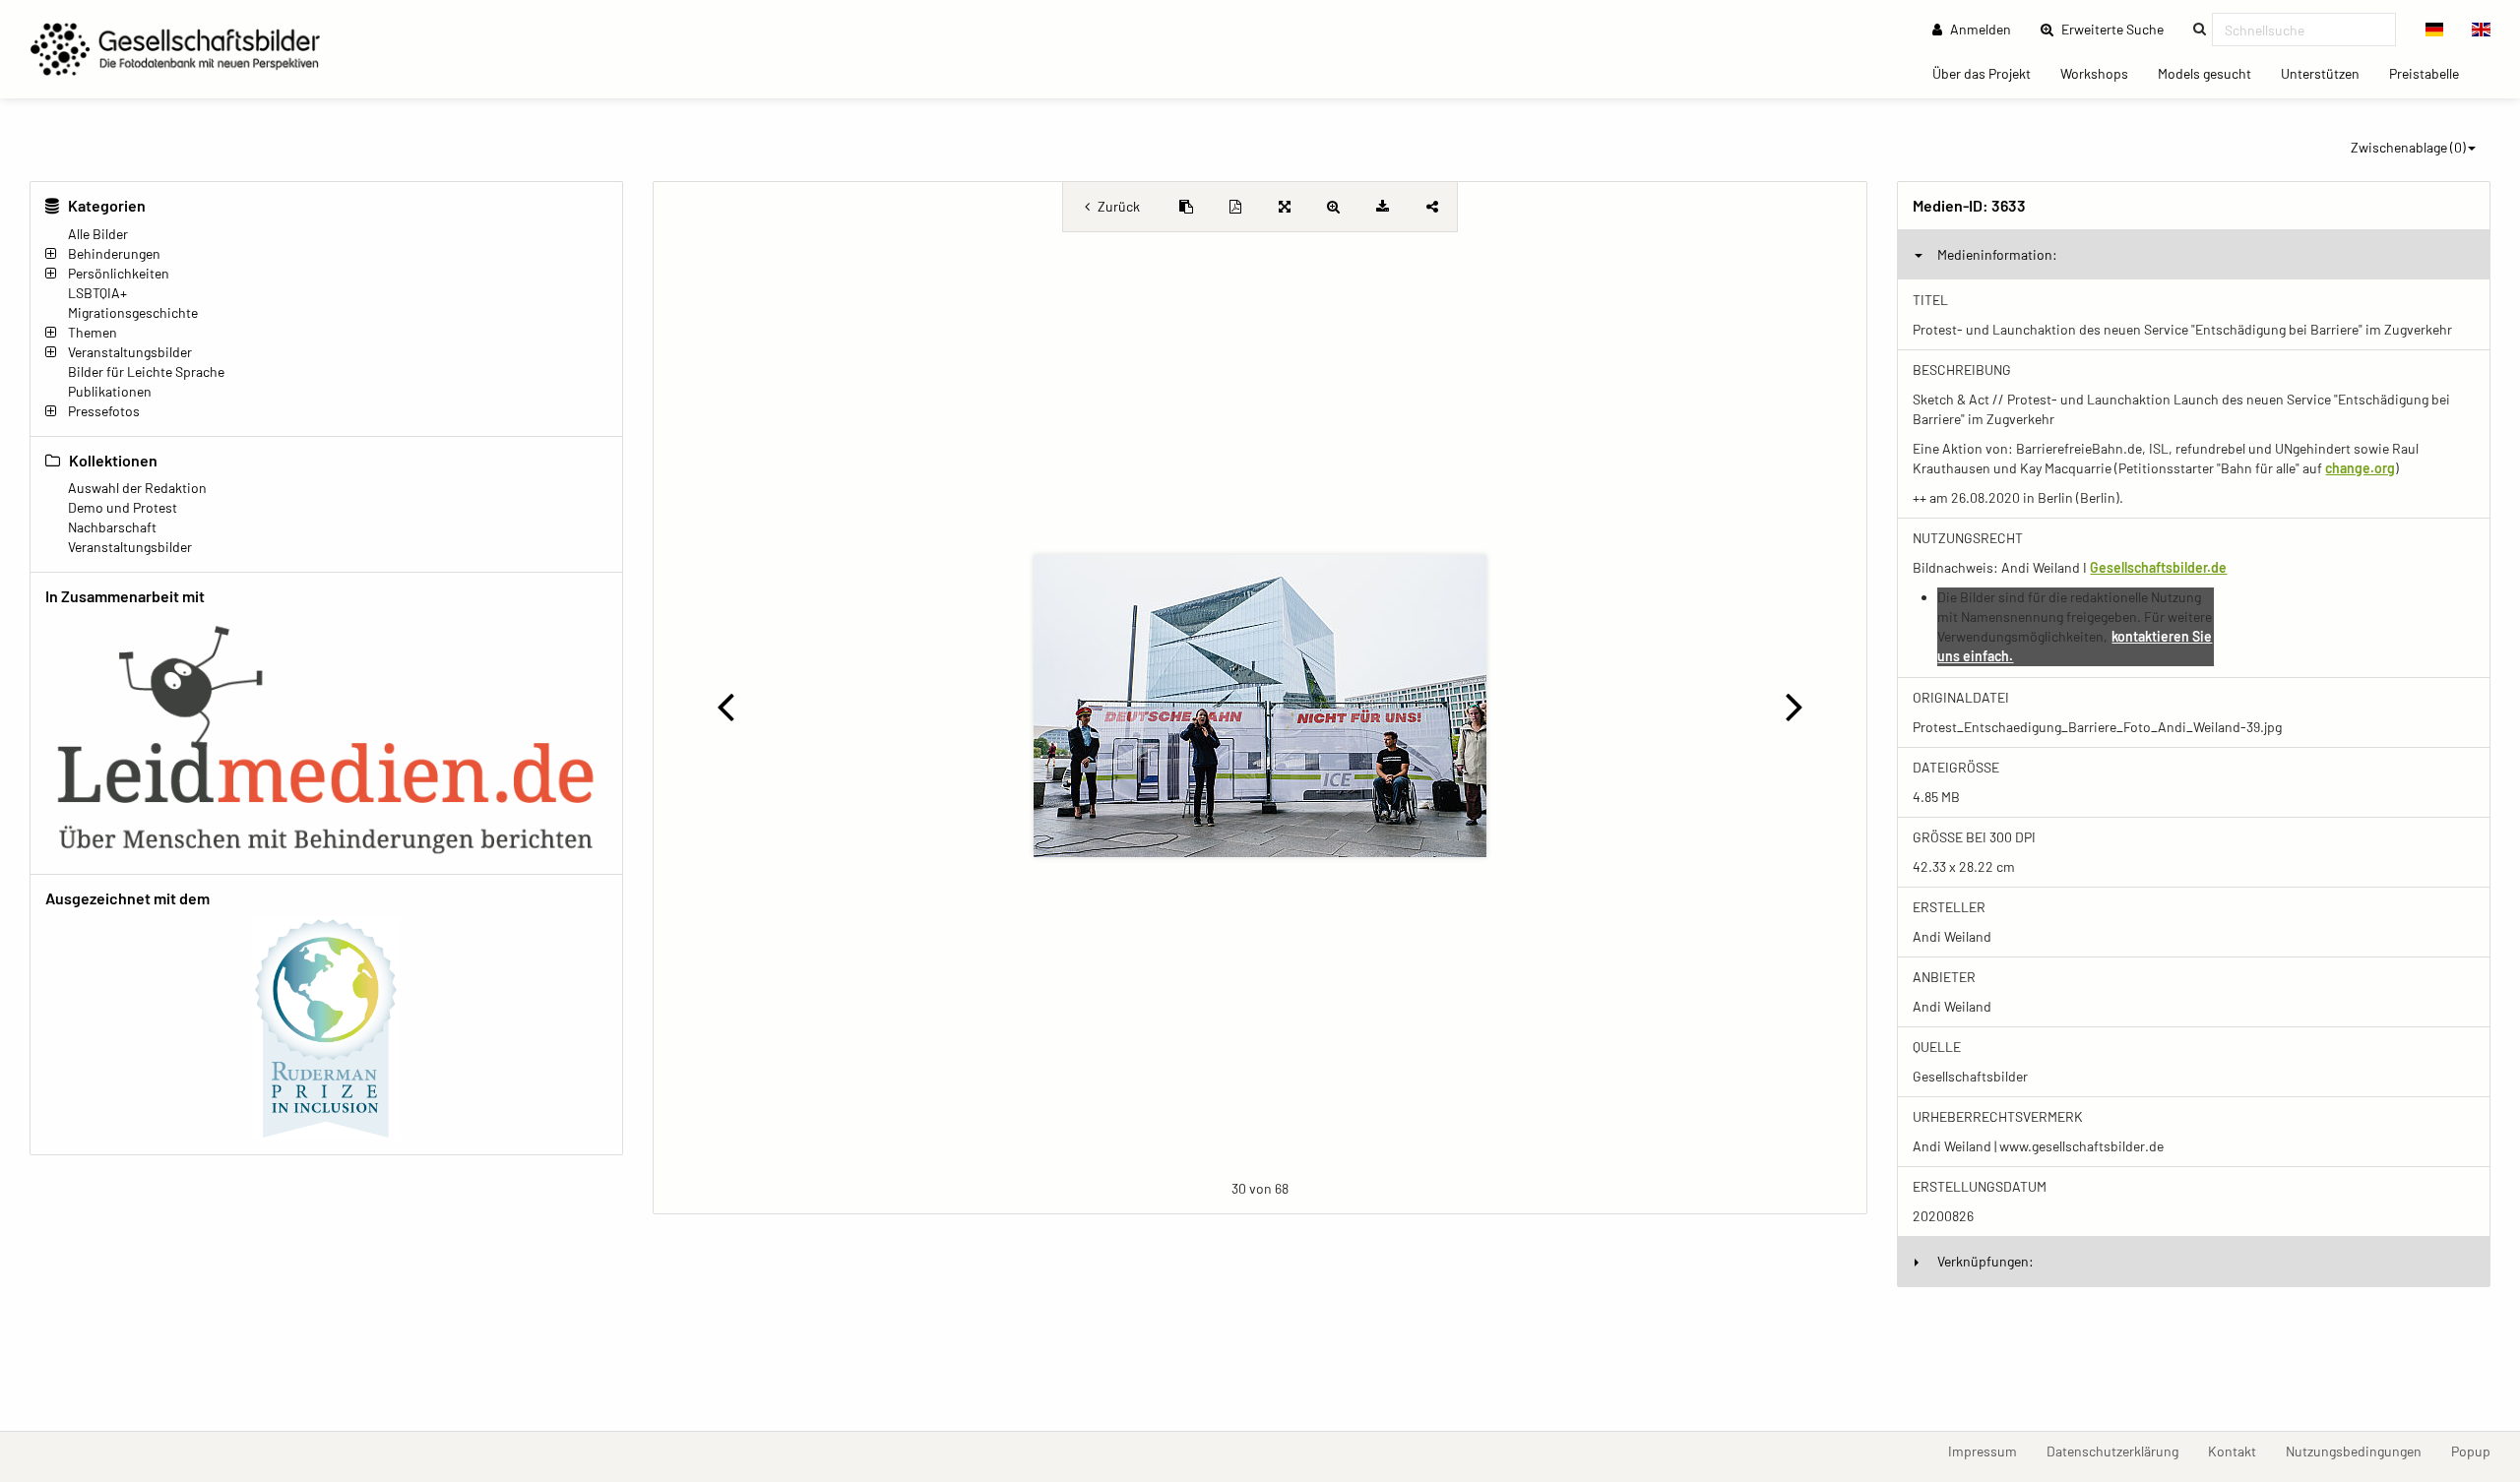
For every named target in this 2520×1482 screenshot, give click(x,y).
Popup (2478, 1451)
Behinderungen (114, 253)
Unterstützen (2328, 73)
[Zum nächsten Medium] (1794, 706)
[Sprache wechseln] (2435, 30)
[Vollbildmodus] (1285, 207)
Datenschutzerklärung (2120, 1451)
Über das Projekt (1989, 73)
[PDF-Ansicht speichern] (1235, 207)
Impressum (1990, 1451)
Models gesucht (2212, 73)
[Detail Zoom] (1334, 207)
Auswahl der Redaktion (137, 488)
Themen (93, 332)
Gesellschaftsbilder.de (2158, 567)
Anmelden (1979, 29)
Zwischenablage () (2408, 147)
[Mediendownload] (1383, 207)
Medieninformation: (1997, 254)
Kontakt (2239, 1451)
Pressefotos (104, 411)
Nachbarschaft (112, 527)
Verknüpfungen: (1985, 1261)
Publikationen (110, 391)
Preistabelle (2431, 73)
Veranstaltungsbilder (130, 352)
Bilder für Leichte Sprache (146, 371)
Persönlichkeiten (119, 273)
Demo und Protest (123, 507)
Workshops (2102, 73)
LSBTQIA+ (97, 293)
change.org (2360, 468)
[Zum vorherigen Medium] (726, 706)
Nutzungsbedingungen (2361, 1451)
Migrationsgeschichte (133, 312)
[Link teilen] (1432, 207)
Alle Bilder (98, 234)
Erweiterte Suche (2118, 29)
